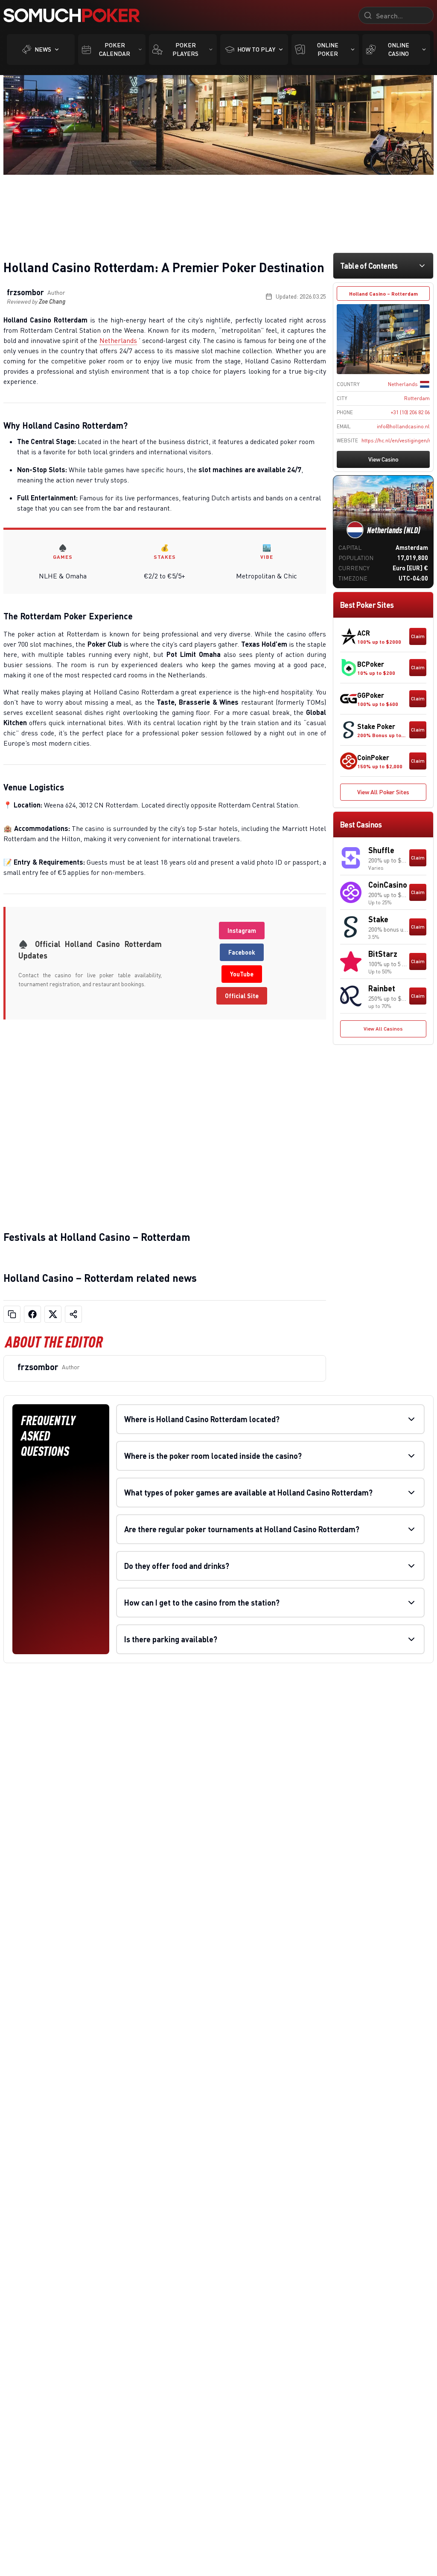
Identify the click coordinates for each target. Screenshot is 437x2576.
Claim (418, 636)
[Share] (73, 1314)
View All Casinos (383, 1029)
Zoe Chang (52, 301)
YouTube (242, 974)
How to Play (256, 49)
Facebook (242, 952)
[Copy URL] (12, 1314)
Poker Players (185, 49)
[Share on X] (53, 1314)
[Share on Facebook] (32, 1314)
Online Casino (399, 49)
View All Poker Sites (383, 792)
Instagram (242, 931)
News (43, 49)
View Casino (383, 459)
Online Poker (328, 49)
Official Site (242, 996)
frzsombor (25, 292)
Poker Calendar (115, 49)
